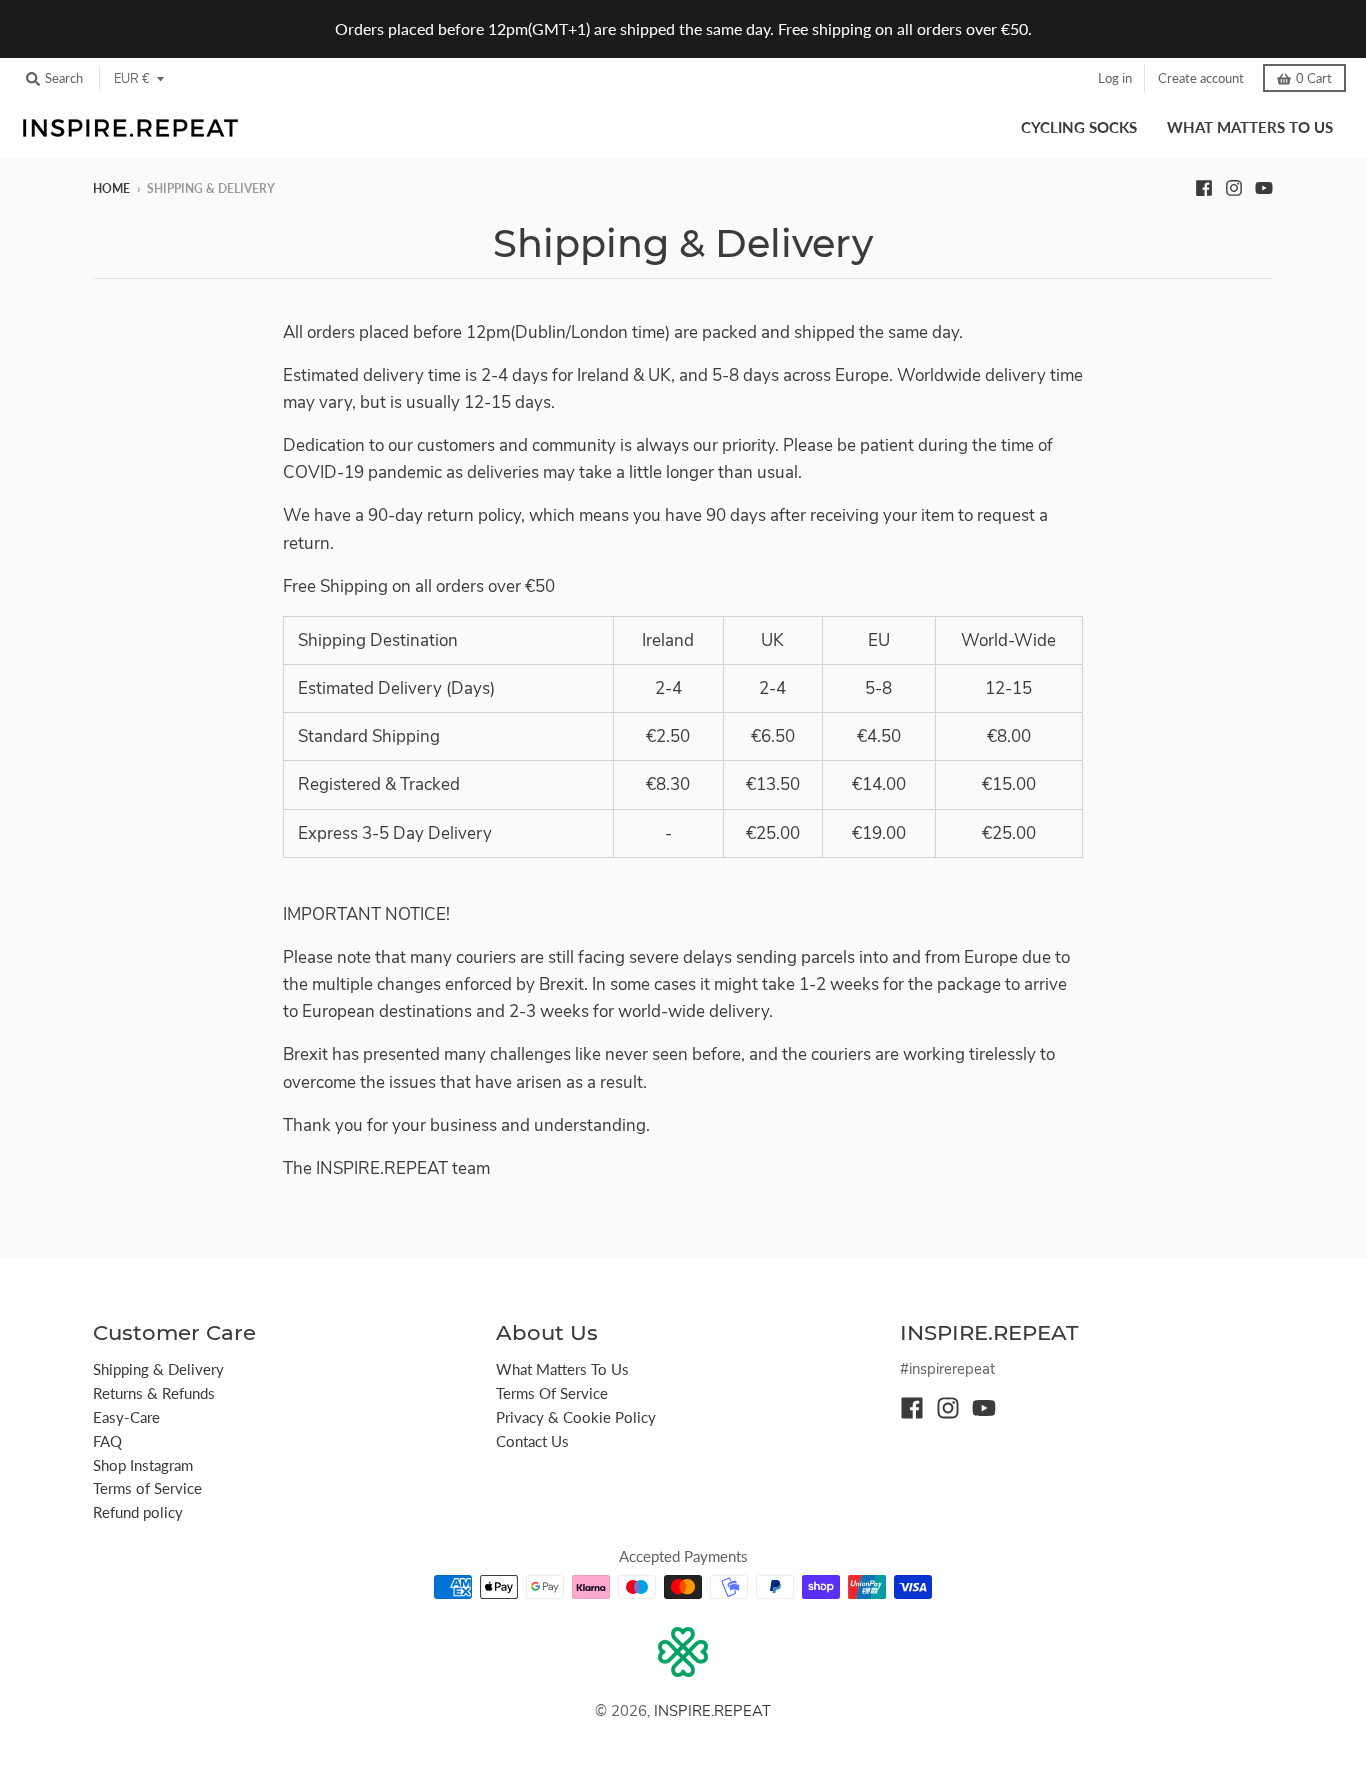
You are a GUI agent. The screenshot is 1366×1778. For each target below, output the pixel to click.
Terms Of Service (552, 1393)
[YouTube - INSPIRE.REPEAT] (1264, 187)
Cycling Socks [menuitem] (1079, 127)
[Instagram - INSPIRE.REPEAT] (1234, 187)
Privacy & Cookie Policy (576, 1417)
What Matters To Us (562, 1369)
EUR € (132, 79)
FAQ (107, 1441)
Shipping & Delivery (158, 1369)
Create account (1201, 78)
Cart (1314, 78)
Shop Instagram (143, 1465)
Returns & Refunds (154, 1393)
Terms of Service (147, 1488)
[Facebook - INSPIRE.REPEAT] (1204, 187)
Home (111, 188)
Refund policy (138, 1512)
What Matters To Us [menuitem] (1250, 127)
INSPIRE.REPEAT (712, 1711)
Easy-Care (126, 1417)
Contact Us (532, 1441)
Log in (1115, 78)
